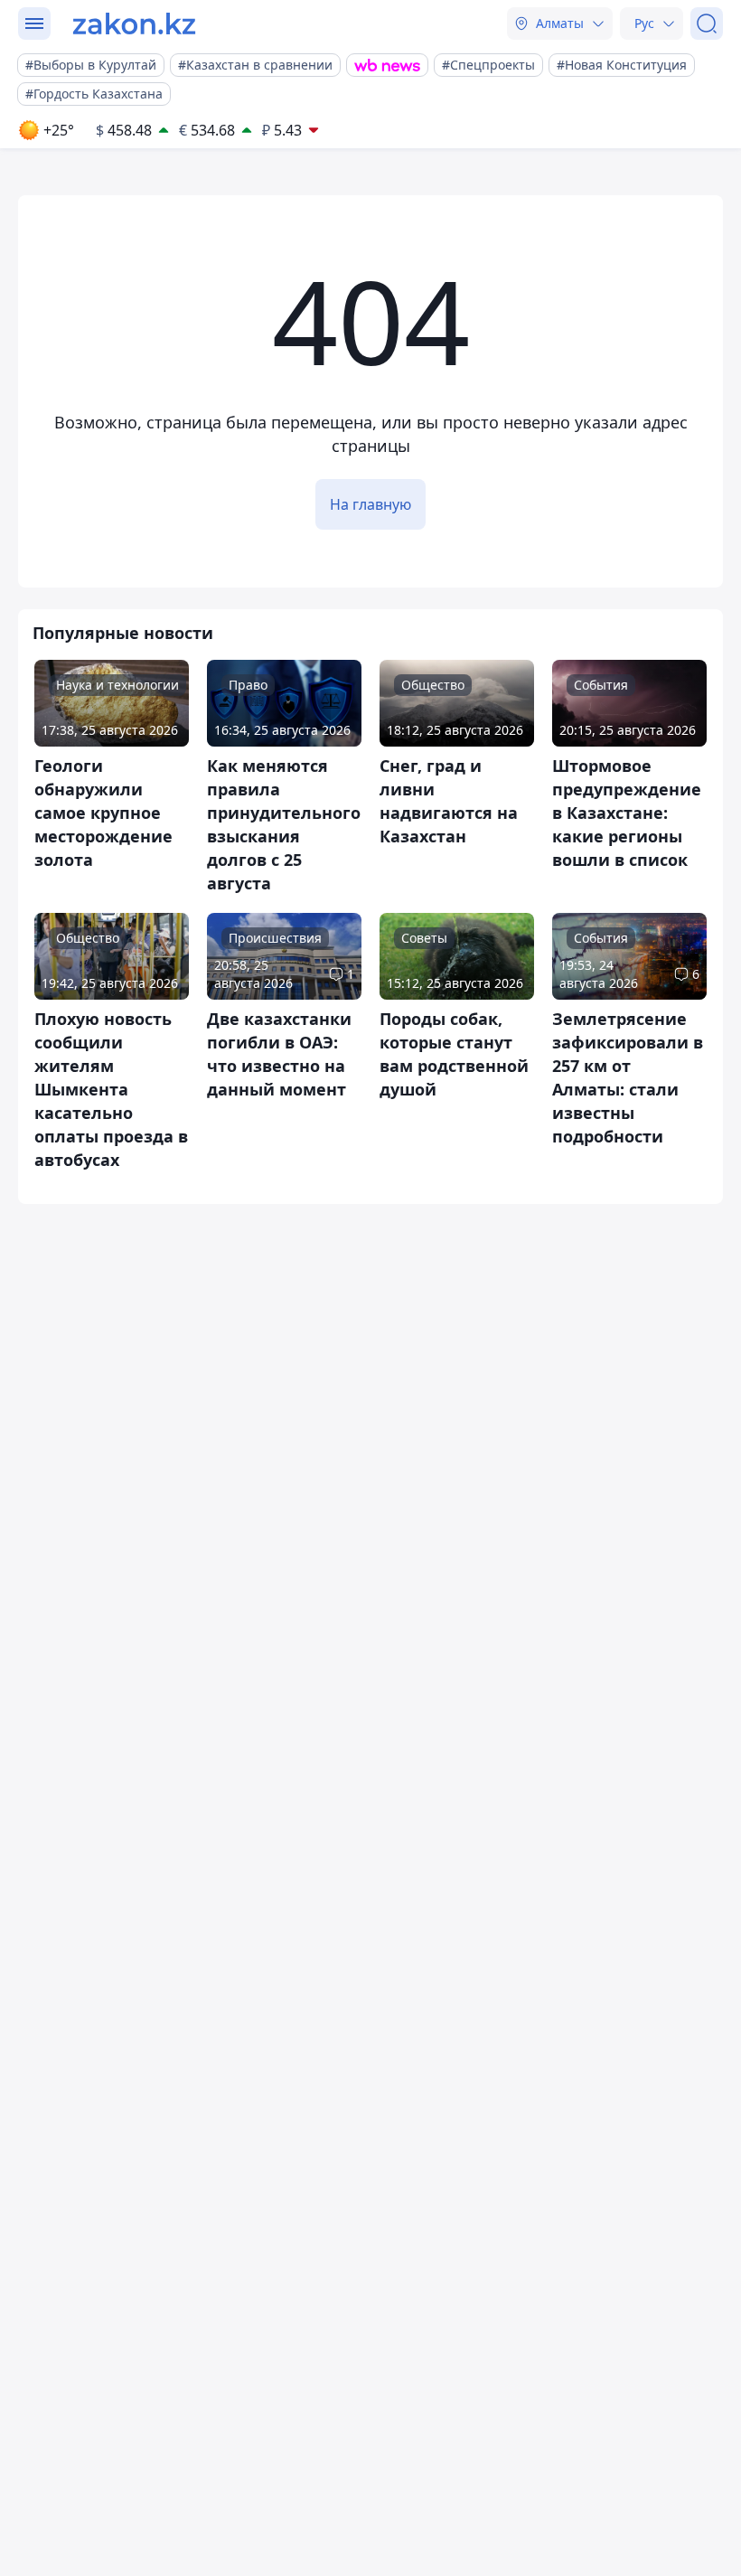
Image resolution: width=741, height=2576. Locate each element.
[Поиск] (707, 24)
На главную (370, 504)
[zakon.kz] (134, 24)
